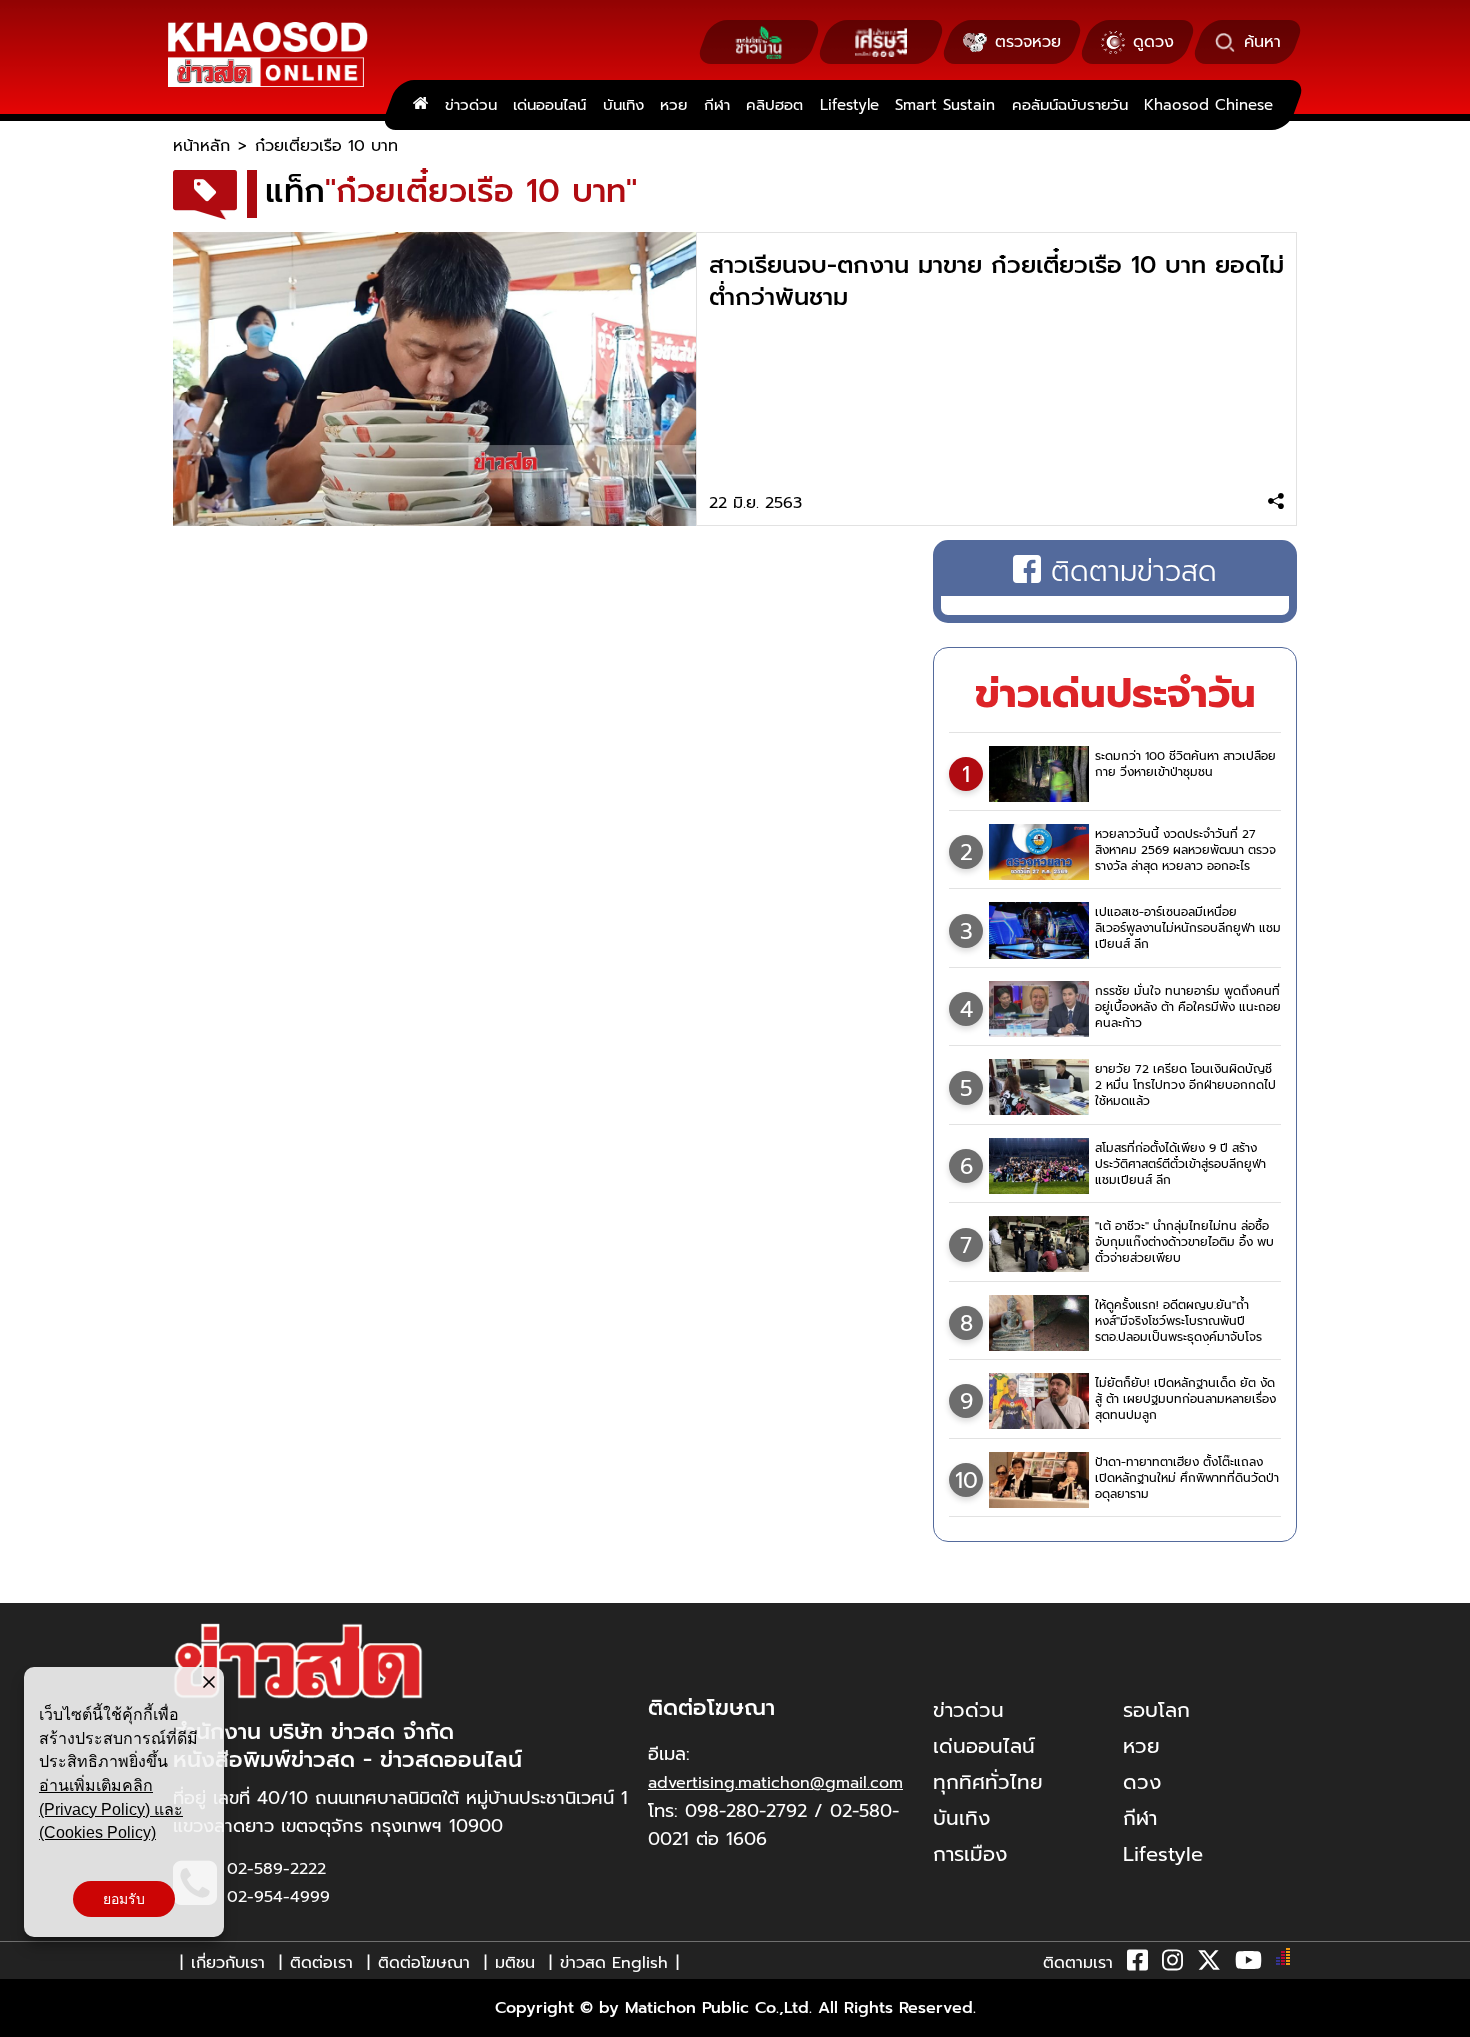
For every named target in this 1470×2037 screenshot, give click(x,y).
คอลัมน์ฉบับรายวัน (1070, 105)
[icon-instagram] (1172, 1964)
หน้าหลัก (201, 146)
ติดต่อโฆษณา (424, 1963)
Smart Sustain (945, 105)
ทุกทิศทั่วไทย (988, 1782)
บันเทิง (623, 105)
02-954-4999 (278, 1897)
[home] (420, 105)
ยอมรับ (124, 1899)
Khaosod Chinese (1208, 105)
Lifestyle (849, 105)
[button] (28, 2017)
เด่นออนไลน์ (549, 105)
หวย (673, 105)
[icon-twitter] (1209, 1964)
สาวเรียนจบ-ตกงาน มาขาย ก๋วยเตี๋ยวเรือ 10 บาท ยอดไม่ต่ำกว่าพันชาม (996, 281)
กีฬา (717, 105)
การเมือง (970, 1854)
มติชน (515, 1963)
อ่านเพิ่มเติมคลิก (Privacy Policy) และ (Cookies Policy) (111, 1809)
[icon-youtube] (1248, 1964)
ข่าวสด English (614, 1963)
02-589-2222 (276, 1869)
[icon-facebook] (1137, 1964)
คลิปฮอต (774, 105)
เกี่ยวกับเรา (228, 1963)
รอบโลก (1156, 1710)
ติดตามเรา (1078, 1963)
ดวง (1142, 1782)
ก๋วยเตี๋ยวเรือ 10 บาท (326, 146)
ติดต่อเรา (321, 1963)
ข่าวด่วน (471, 105)
